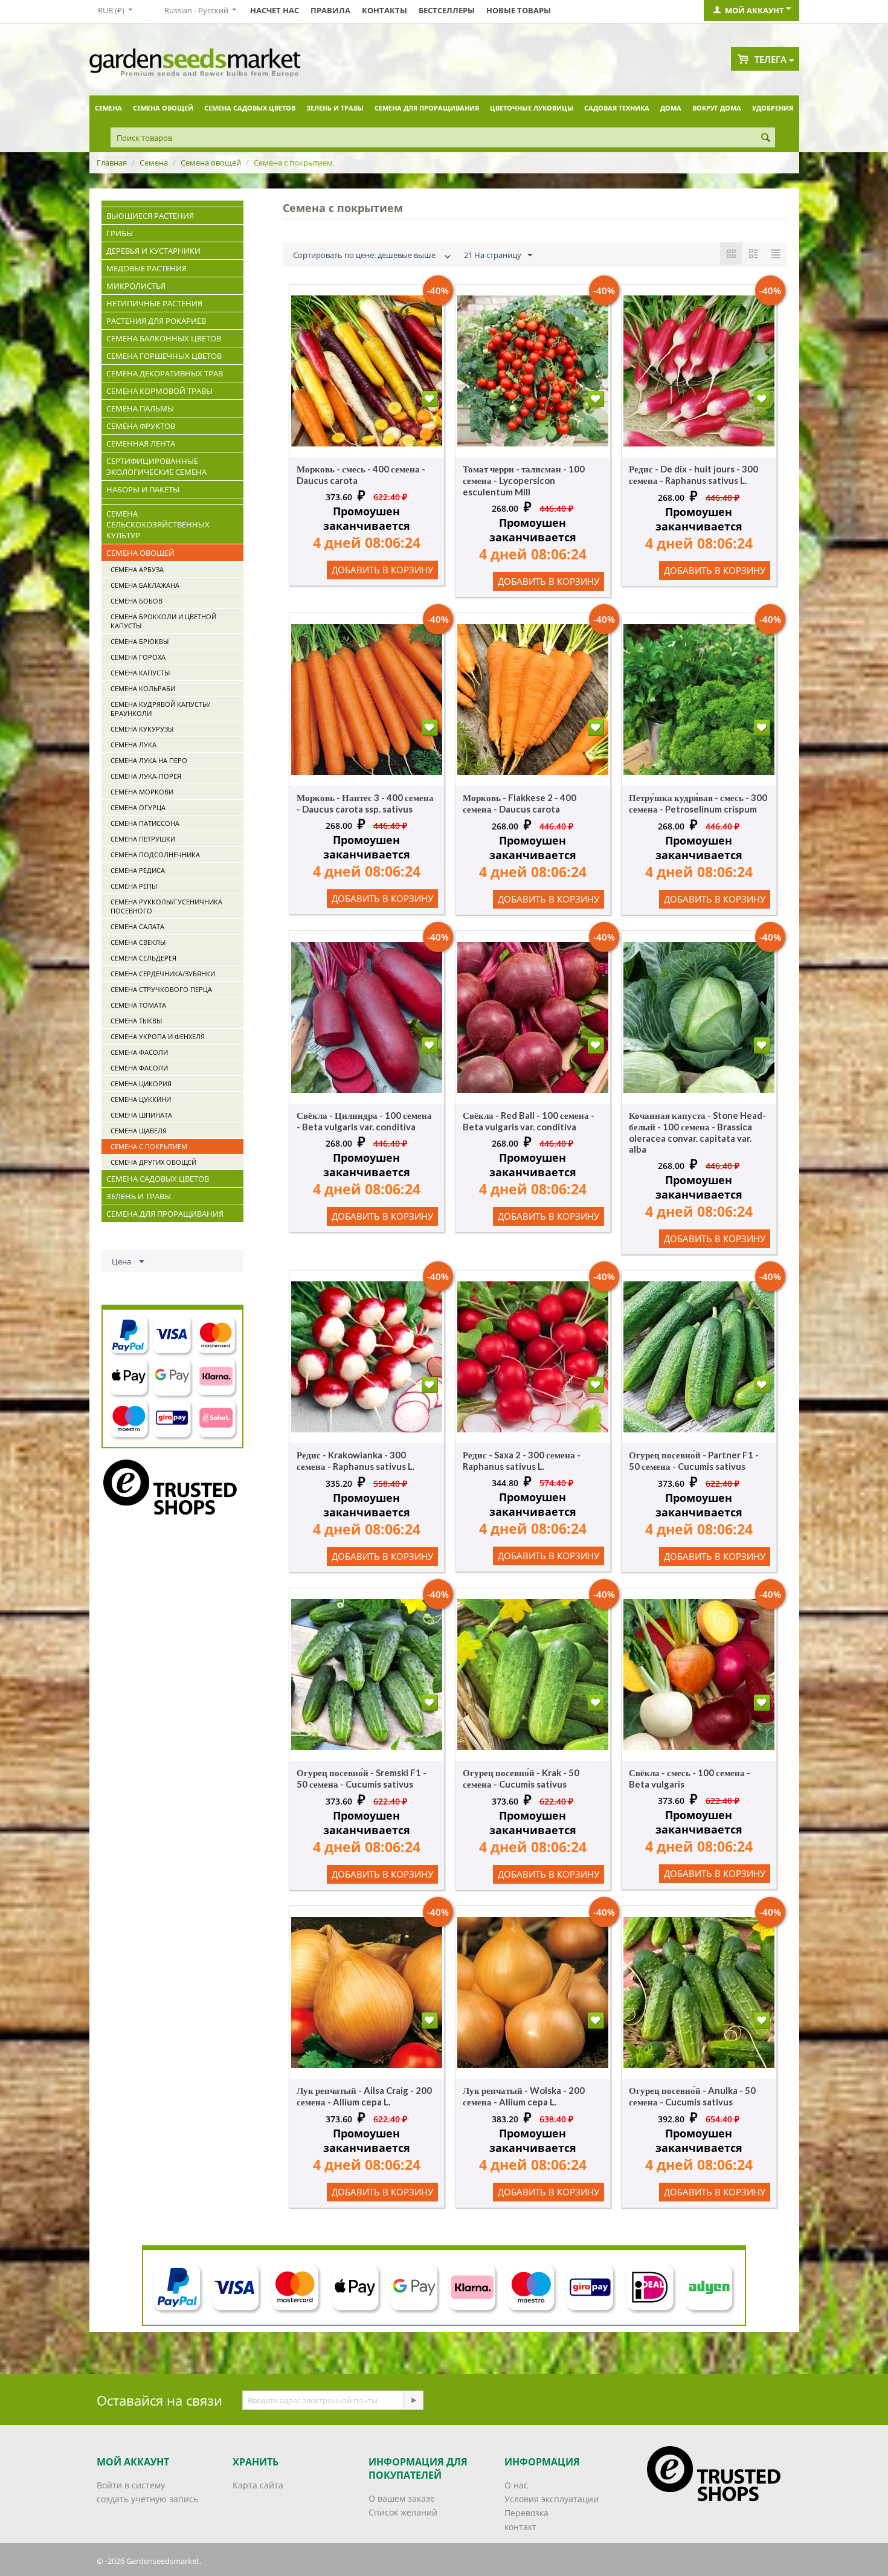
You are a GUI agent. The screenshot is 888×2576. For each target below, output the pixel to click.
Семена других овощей (153, 1162)
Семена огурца (138, 807)
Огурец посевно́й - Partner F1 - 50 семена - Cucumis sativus (694, 1460)
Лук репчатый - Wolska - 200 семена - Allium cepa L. (524, 2096)
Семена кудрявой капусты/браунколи (160, 709)
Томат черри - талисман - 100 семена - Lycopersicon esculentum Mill (524, 480)
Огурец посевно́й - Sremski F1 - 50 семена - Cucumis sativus (362, 1778)
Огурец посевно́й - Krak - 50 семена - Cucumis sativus (521, 1778)
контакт (520, 2527)
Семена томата (138, 1005)
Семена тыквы (136, 1021)
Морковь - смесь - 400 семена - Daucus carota (361, 475)
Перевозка (526, 2513)
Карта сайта (258, 2485)
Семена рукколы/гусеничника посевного (166, 906)
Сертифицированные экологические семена (156, 466)
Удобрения (773, 108)
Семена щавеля (139, 1131)
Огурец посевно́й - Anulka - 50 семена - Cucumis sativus (692, 2096)
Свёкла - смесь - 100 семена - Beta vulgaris (690, 1778)
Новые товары (519, 10)
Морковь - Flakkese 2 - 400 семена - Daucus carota (520, 803)
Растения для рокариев (156, 321)
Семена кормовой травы (159, 391)
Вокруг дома (717, 108)
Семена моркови (142, 792)
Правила (330, 10)
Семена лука (134, 745)
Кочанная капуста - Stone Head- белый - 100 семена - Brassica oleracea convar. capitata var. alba (697, 1132)
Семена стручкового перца (161, 989)
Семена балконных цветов (164, 338)
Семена (108, 108)
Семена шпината (141, 1115)
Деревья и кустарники (153, 251)
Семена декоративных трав (165, 373)
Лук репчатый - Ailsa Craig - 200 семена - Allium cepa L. (364, 2096)
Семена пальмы (140, 408)
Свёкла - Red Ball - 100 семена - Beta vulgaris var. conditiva (529, 1121)
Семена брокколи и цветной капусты (163, 621)
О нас (516, 2485)
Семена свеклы (138, 942)
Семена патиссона (145, 823)
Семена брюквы (140, 641)
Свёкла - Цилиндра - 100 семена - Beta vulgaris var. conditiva (364, 1121)
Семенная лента (141, 443)
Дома (671, 108)
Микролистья (136, 286)
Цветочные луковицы (532, 108)
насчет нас (275, 10)
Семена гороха (138, 657)
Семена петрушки (143, 839)
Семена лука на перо (149, 760)
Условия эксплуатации (552, 2499)
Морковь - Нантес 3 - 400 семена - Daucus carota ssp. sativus (365, 803)
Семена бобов (137, 601)
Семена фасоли (139, 1052)
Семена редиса (138, 870)
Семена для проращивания (427, 108)
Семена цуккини (141, 1099)
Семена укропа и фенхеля (158, 1036)
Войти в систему (131, 2485)
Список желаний (403, 2512)
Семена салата (137, 926)
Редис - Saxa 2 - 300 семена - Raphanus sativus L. (522, 1460)
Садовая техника (617, 108)
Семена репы (134, 886)
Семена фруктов (141, 426)
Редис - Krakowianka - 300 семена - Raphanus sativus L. (356, 1460)
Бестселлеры (447, 10)
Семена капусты (140, 673)
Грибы (120, 233)
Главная (112, 163)
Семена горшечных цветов (164, 356)
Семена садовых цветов (250, 108)
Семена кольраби (143, 688)
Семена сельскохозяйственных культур (158, 524)
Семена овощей (163, 108)
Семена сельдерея (143, 958)
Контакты (384, 10)
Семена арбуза (137, 569)
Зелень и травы (335, 108)
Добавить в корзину (382, 570)
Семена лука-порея (146, 776)
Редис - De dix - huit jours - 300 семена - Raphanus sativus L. (693, 475)
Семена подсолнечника (155, 855)
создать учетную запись (147, 2499)
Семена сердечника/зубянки (163, 974)
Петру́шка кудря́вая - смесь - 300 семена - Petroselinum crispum (698, 803)
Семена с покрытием (149, 1146)
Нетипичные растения (154, 303)
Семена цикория (141, 1084)
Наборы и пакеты (143, 489)
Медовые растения (146, 268)
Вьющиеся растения (150, 216)
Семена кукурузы (142, 729)
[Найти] (766, 138)
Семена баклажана (145, 585)
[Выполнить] (413, 2400)
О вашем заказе (402, 2498)
